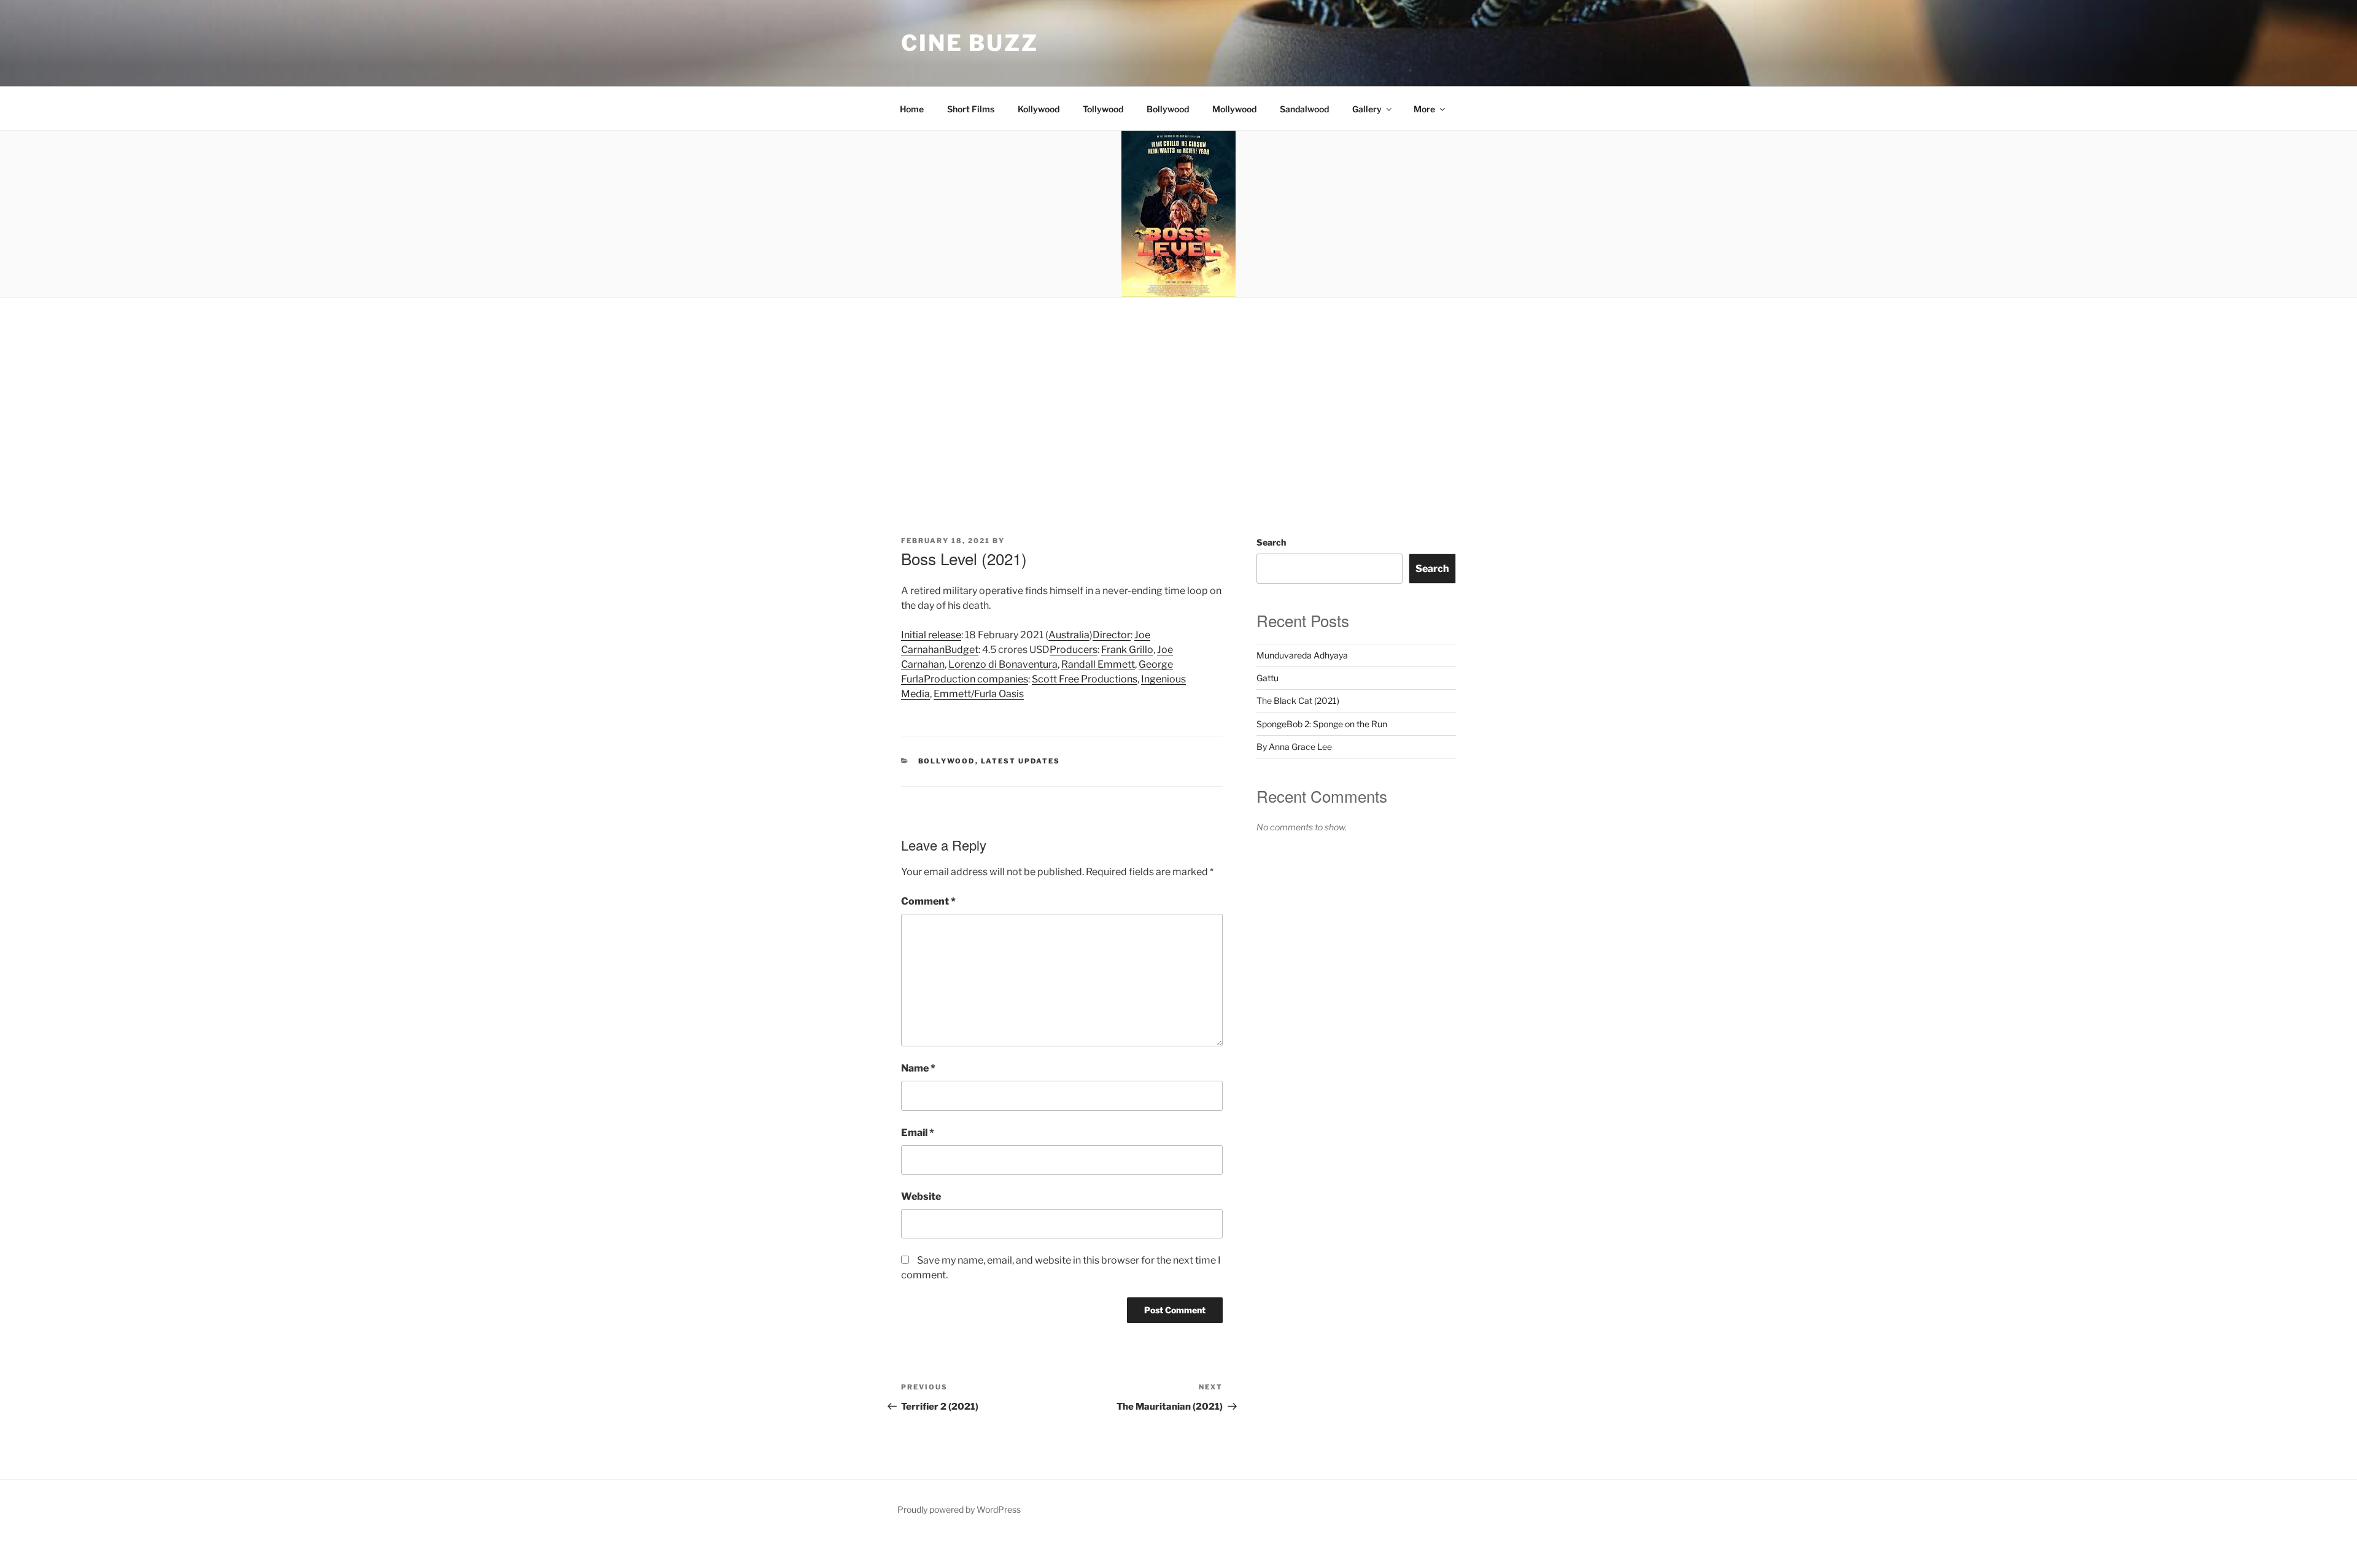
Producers (1074, 650)
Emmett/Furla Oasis (979, 694)
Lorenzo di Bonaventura (1003, 664)
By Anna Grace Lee (1294, 747)
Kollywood (1039, 109)
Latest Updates (1021, 761)
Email (918, 1133)
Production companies (976, 679)
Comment (928, 901)
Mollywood (1234, 109)
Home (912, 109)
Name (918, 1068)
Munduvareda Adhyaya (1302, 655)
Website (921, 1196)
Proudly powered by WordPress (959, 1509)
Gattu (1268, 678)
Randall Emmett (1098, 664)
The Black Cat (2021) (1298, 701)
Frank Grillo (1127, 650)
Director (1112, 635)
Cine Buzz (970, 43)
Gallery (1367, 109)
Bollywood (1168, 109)
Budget (962, 650)
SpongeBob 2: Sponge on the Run (1322, 724)
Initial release (931, 635)
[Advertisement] (1178, 390)
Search (1271, 542)
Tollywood (1103, 109)
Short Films (971, 109)
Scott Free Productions (1085, 679)
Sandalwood (1304, 109)
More (1424, 109)
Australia (1069, 635)
